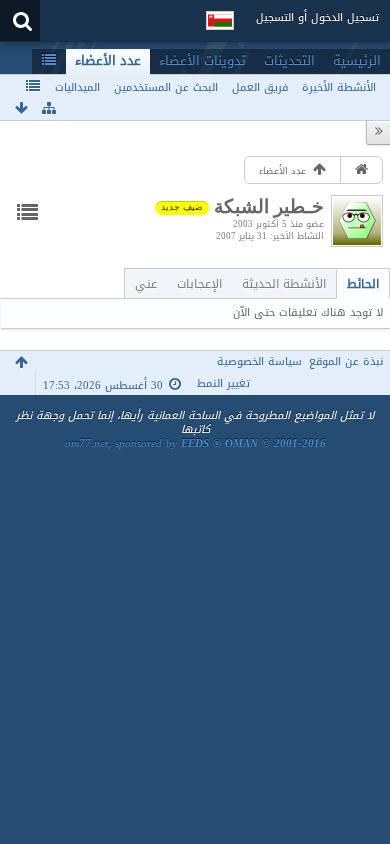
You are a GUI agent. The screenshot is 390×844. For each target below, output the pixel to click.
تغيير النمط (223, 383)
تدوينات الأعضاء (202, 61)
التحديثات (289, 61)
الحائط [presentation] (363, 283)
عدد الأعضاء (108, 61)
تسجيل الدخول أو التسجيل (317, 17)
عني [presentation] (146, 283)
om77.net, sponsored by (195, 443)
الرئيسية (357, 61)
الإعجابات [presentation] (199, 283)
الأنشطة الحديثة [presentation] (284, 283)
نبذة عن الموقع (346, 361)
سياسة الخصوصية (259, 361)
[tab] (363, 283)
